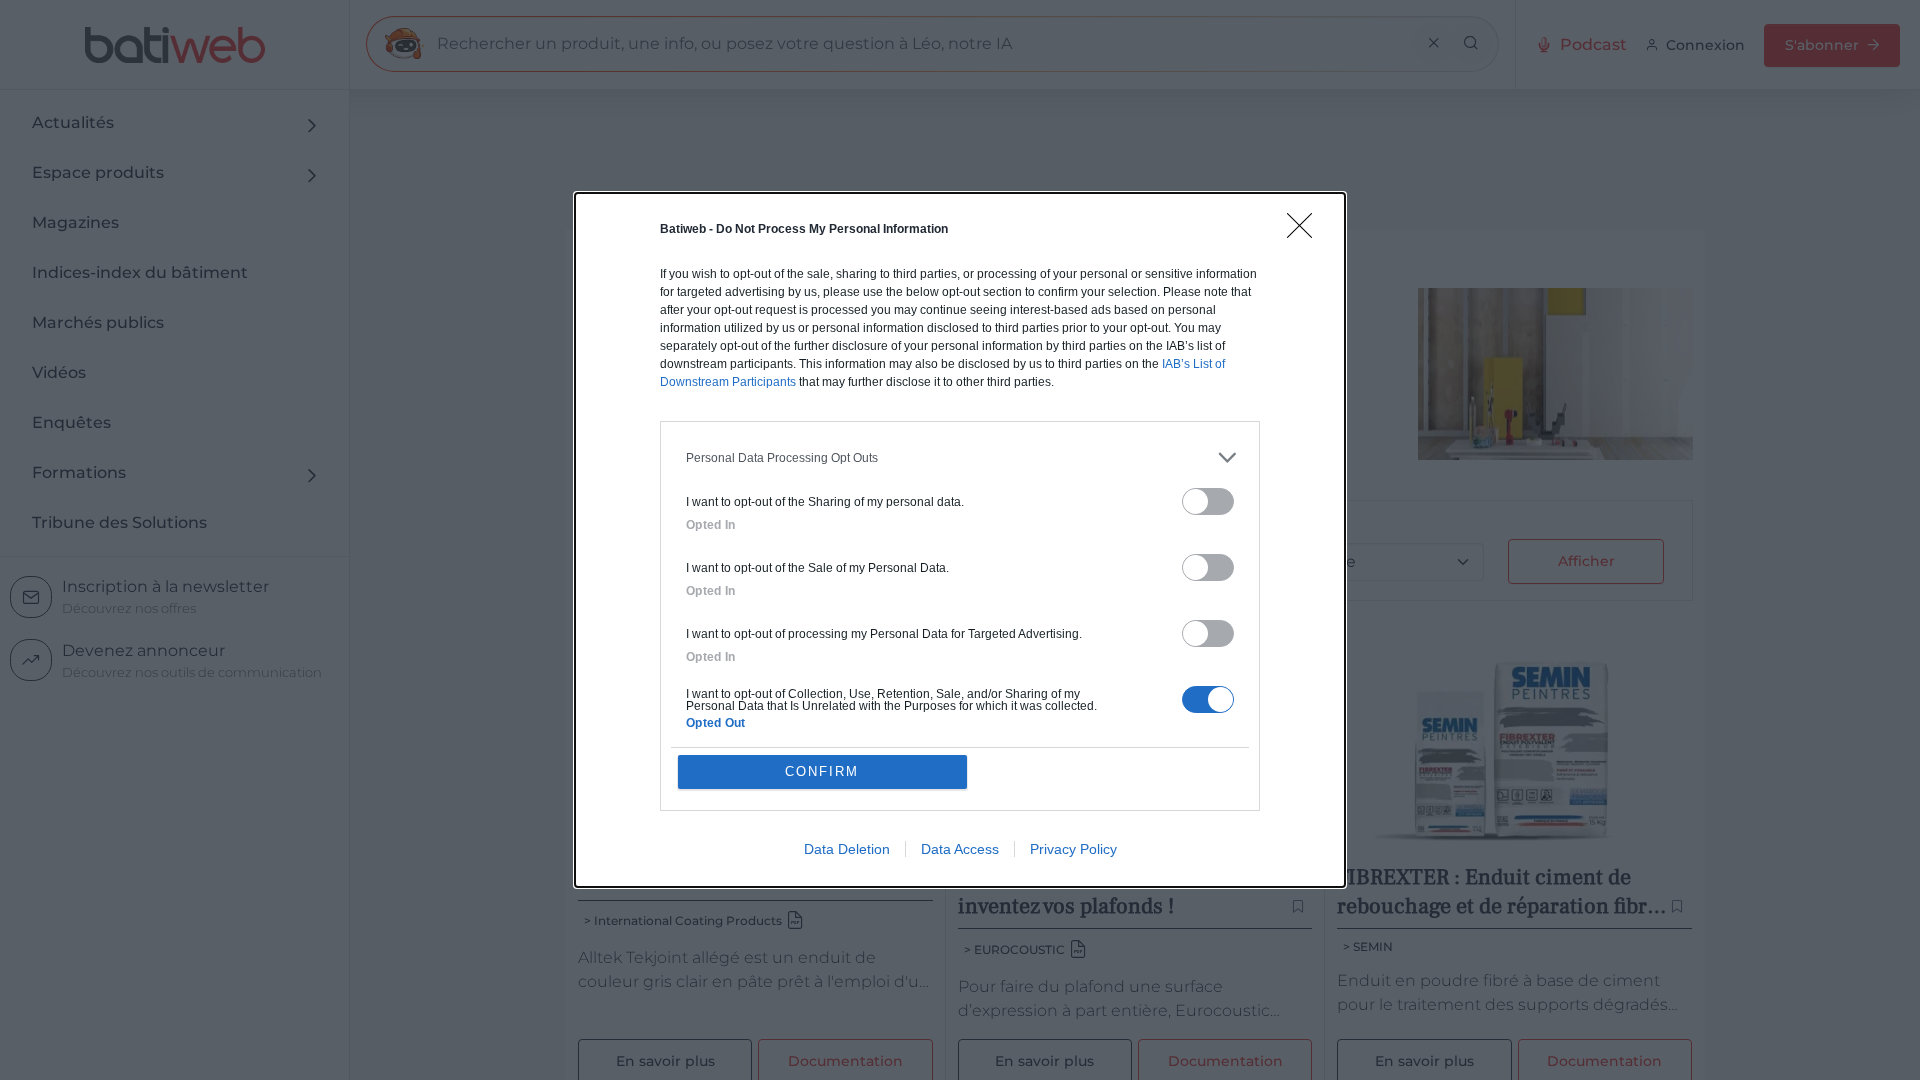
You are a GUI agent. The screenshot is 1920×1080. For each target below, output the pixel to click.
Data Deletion (847, 849)
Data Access (960, 849)
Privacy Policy (1073, 849)
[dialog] (960, 540)
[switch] (1208, 501)
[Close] (1306, 232)
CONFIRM (822, 771)
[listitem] (960, 457)
